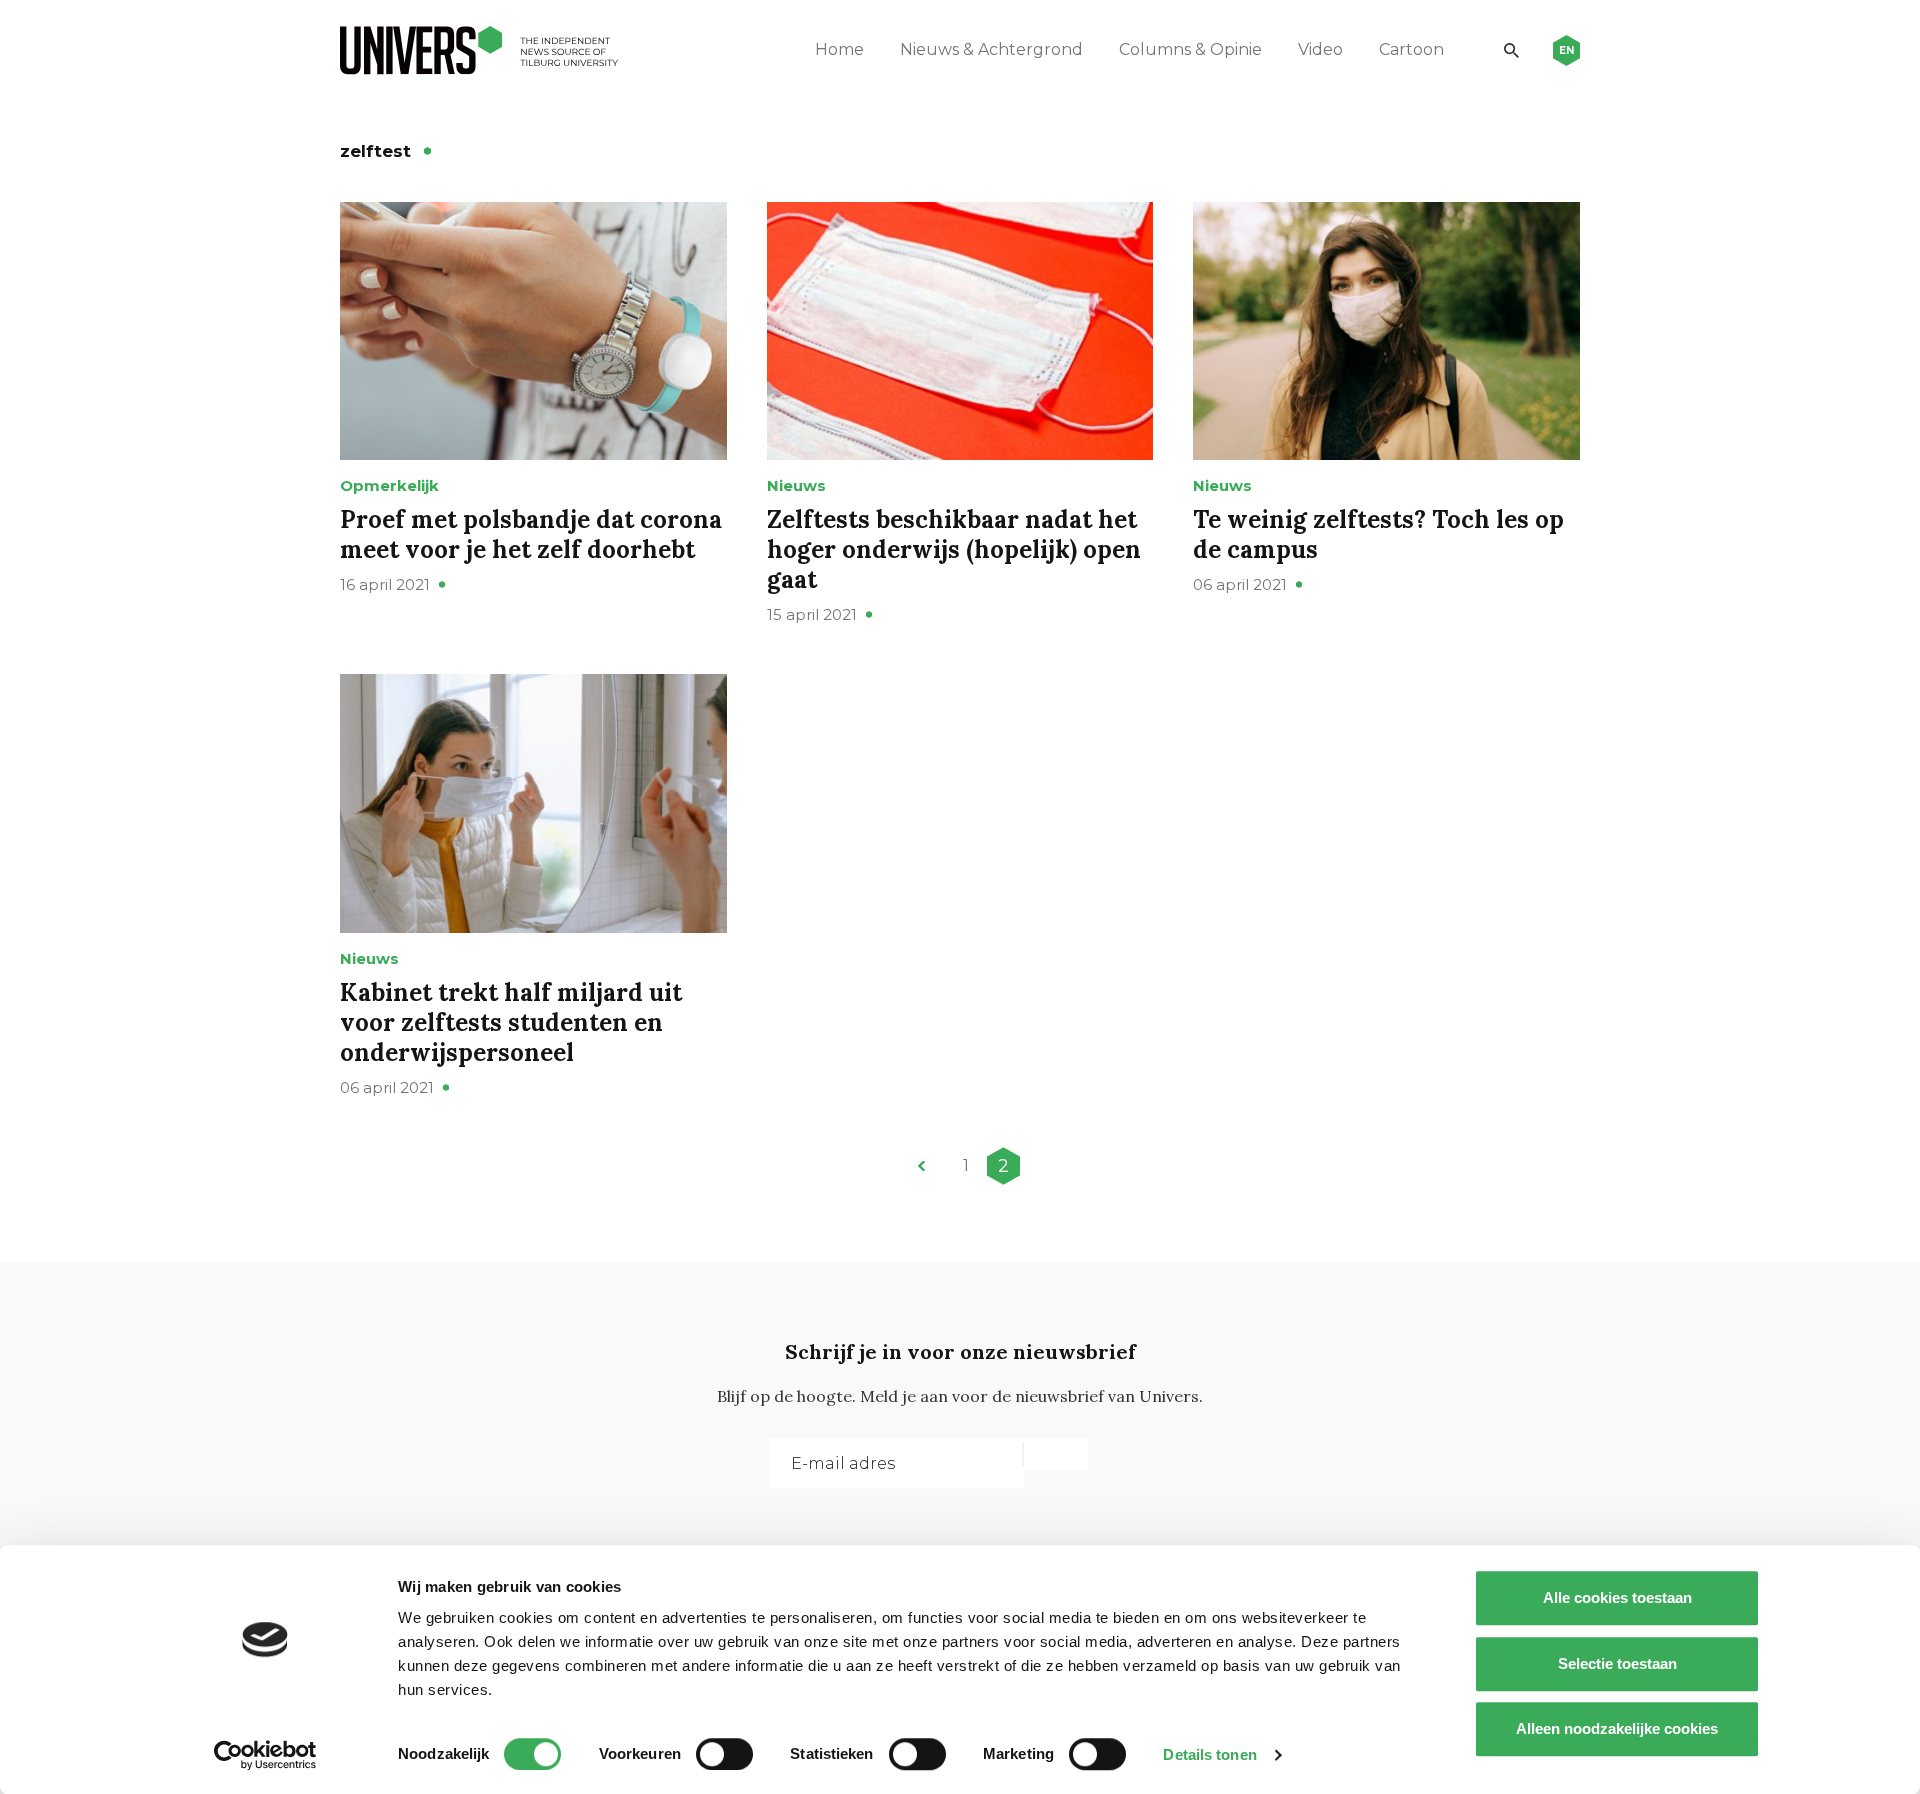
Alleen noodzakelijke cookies (1617, 1728)
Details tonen (1209, 1754)
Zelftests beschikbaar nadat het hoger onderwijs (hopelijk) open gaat (954, 549)
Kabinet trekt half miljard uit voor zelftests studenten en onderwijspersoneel (511, 1022)
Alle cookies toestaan (1617, 1597)
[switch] (724, 1754)
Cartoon (1411, 49)
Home (839, 49)
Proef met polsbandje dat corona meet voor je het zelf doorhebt (531, 534)
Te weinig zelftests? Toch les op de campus (1378, 534)
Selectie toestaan (1617, 1663)
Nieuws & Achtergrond (991, 49)
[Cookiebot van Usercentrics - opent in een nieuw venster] (265, 1755)
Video (1320, 49)
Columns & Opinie (1190, 49)
